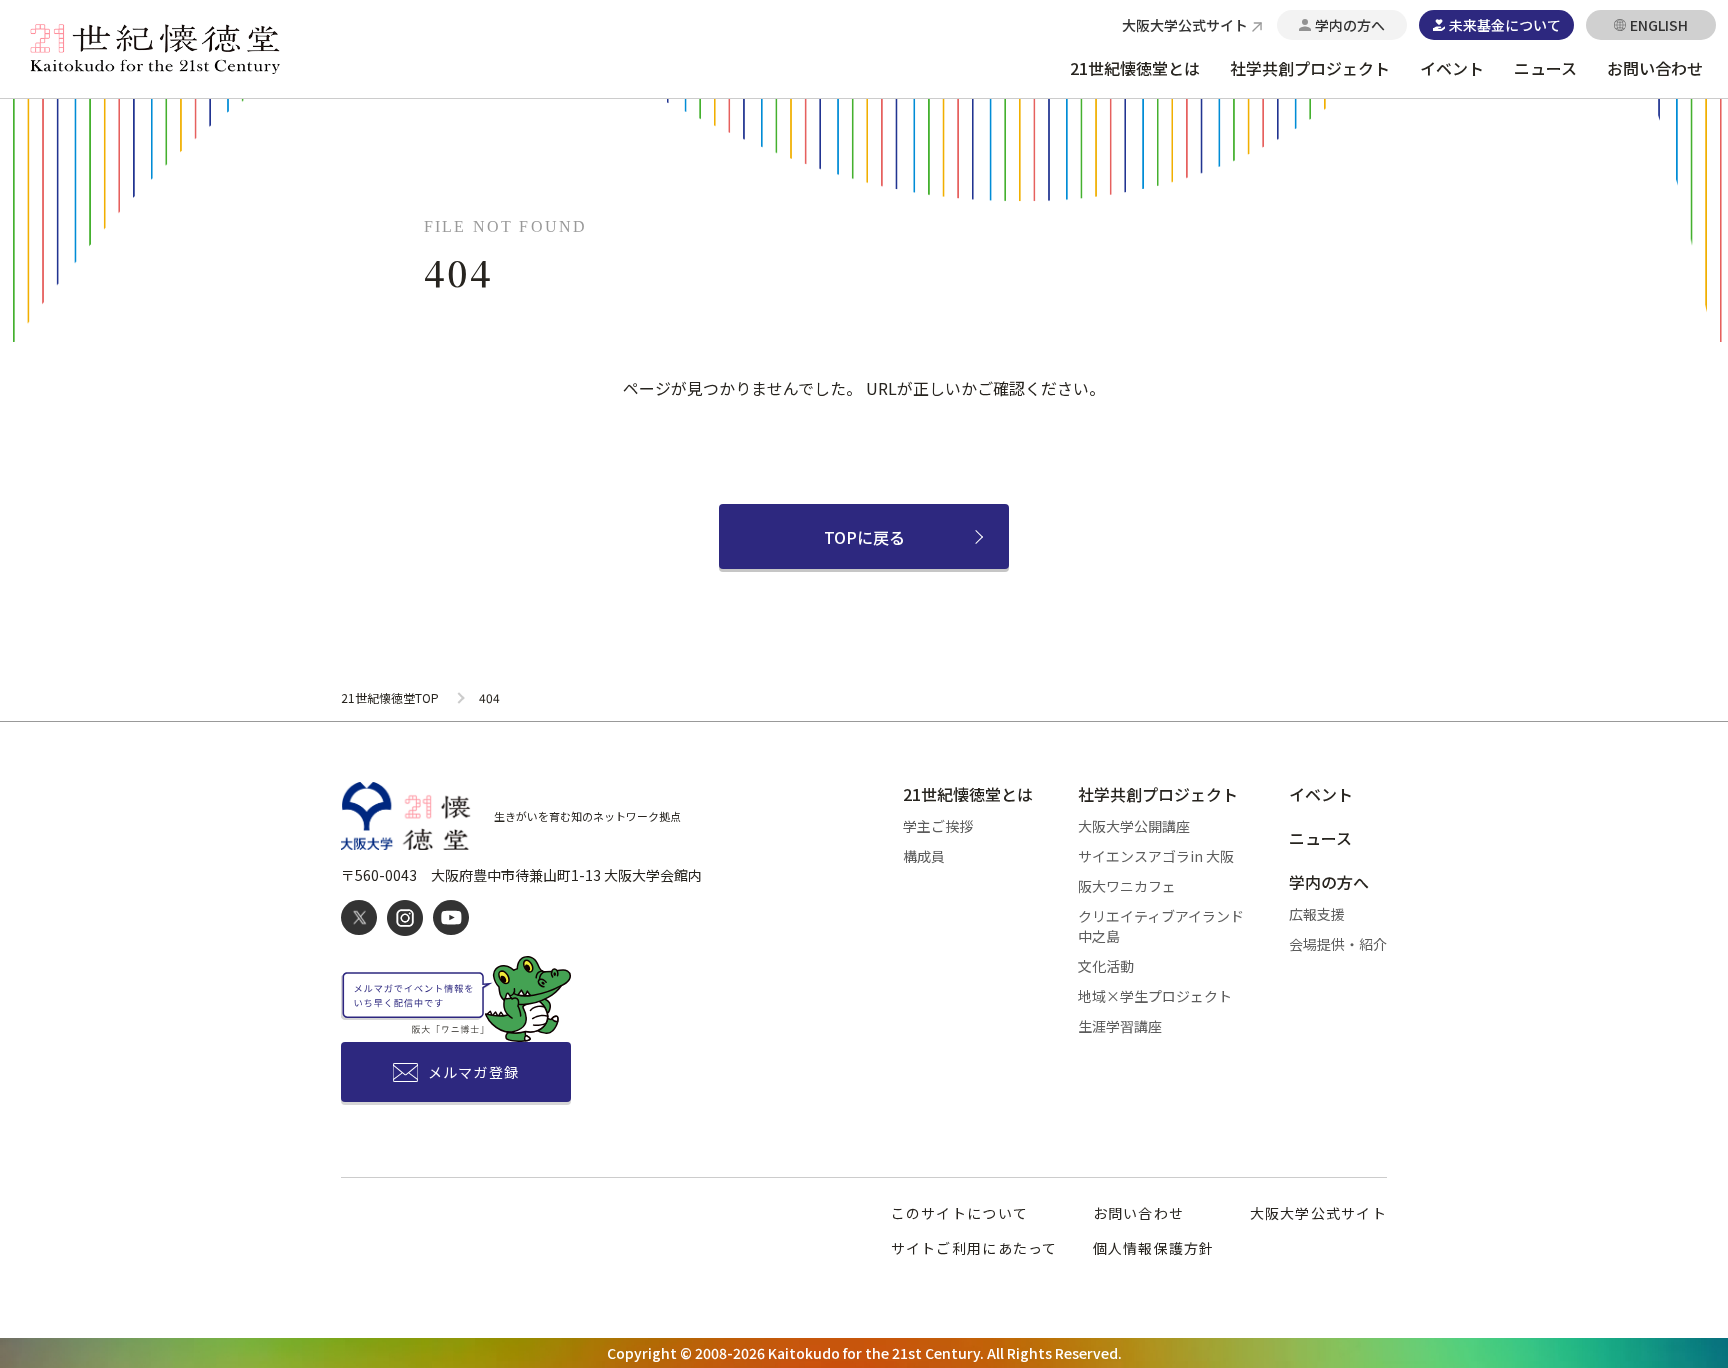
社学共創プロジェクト (1310, 68)
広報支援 (1317, 914)
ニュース (1545, 68)
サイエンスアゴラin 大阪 (1156, 856)
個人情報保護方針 (1154, 1248)
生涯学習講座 (1120, 1026)
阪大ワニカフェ (1127, 886)
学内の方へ (1329, 882)
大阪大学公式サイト (1318, 1213)
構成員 (924, 856)
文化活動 (1106, 966)
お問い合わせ (1655, 68)
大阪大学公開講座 (1134, 826)
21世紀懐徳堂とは (1135, 68)
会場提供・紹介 (1338, 944)
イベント (1452, 68)
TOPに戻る (864, 537)
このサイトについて (959, 1213)
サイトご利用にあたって (974, 1248)
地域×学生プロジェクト (1155, 996)
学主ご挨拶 (938, 826)
